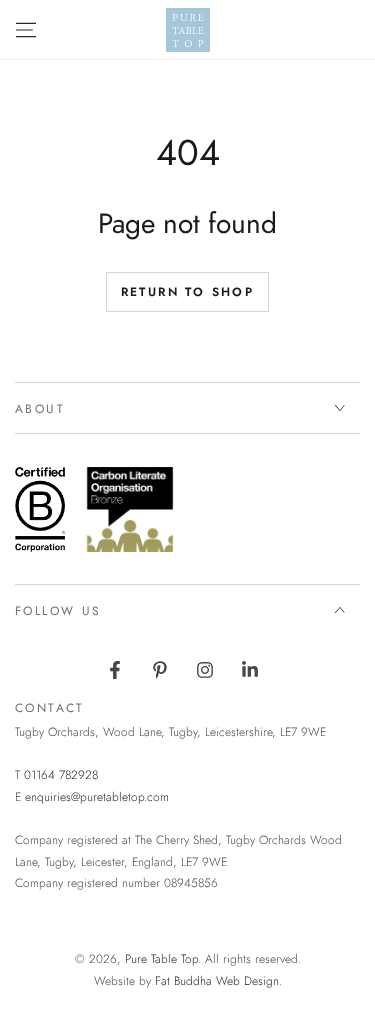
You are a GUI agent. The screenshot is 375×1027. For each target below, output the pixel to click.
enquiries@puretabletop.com (97, 797)
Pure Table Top (161, 959)
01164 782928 (61, 775)
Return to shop (188, 292)
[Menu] (26, 30)
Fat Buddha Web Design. (218, 981)
